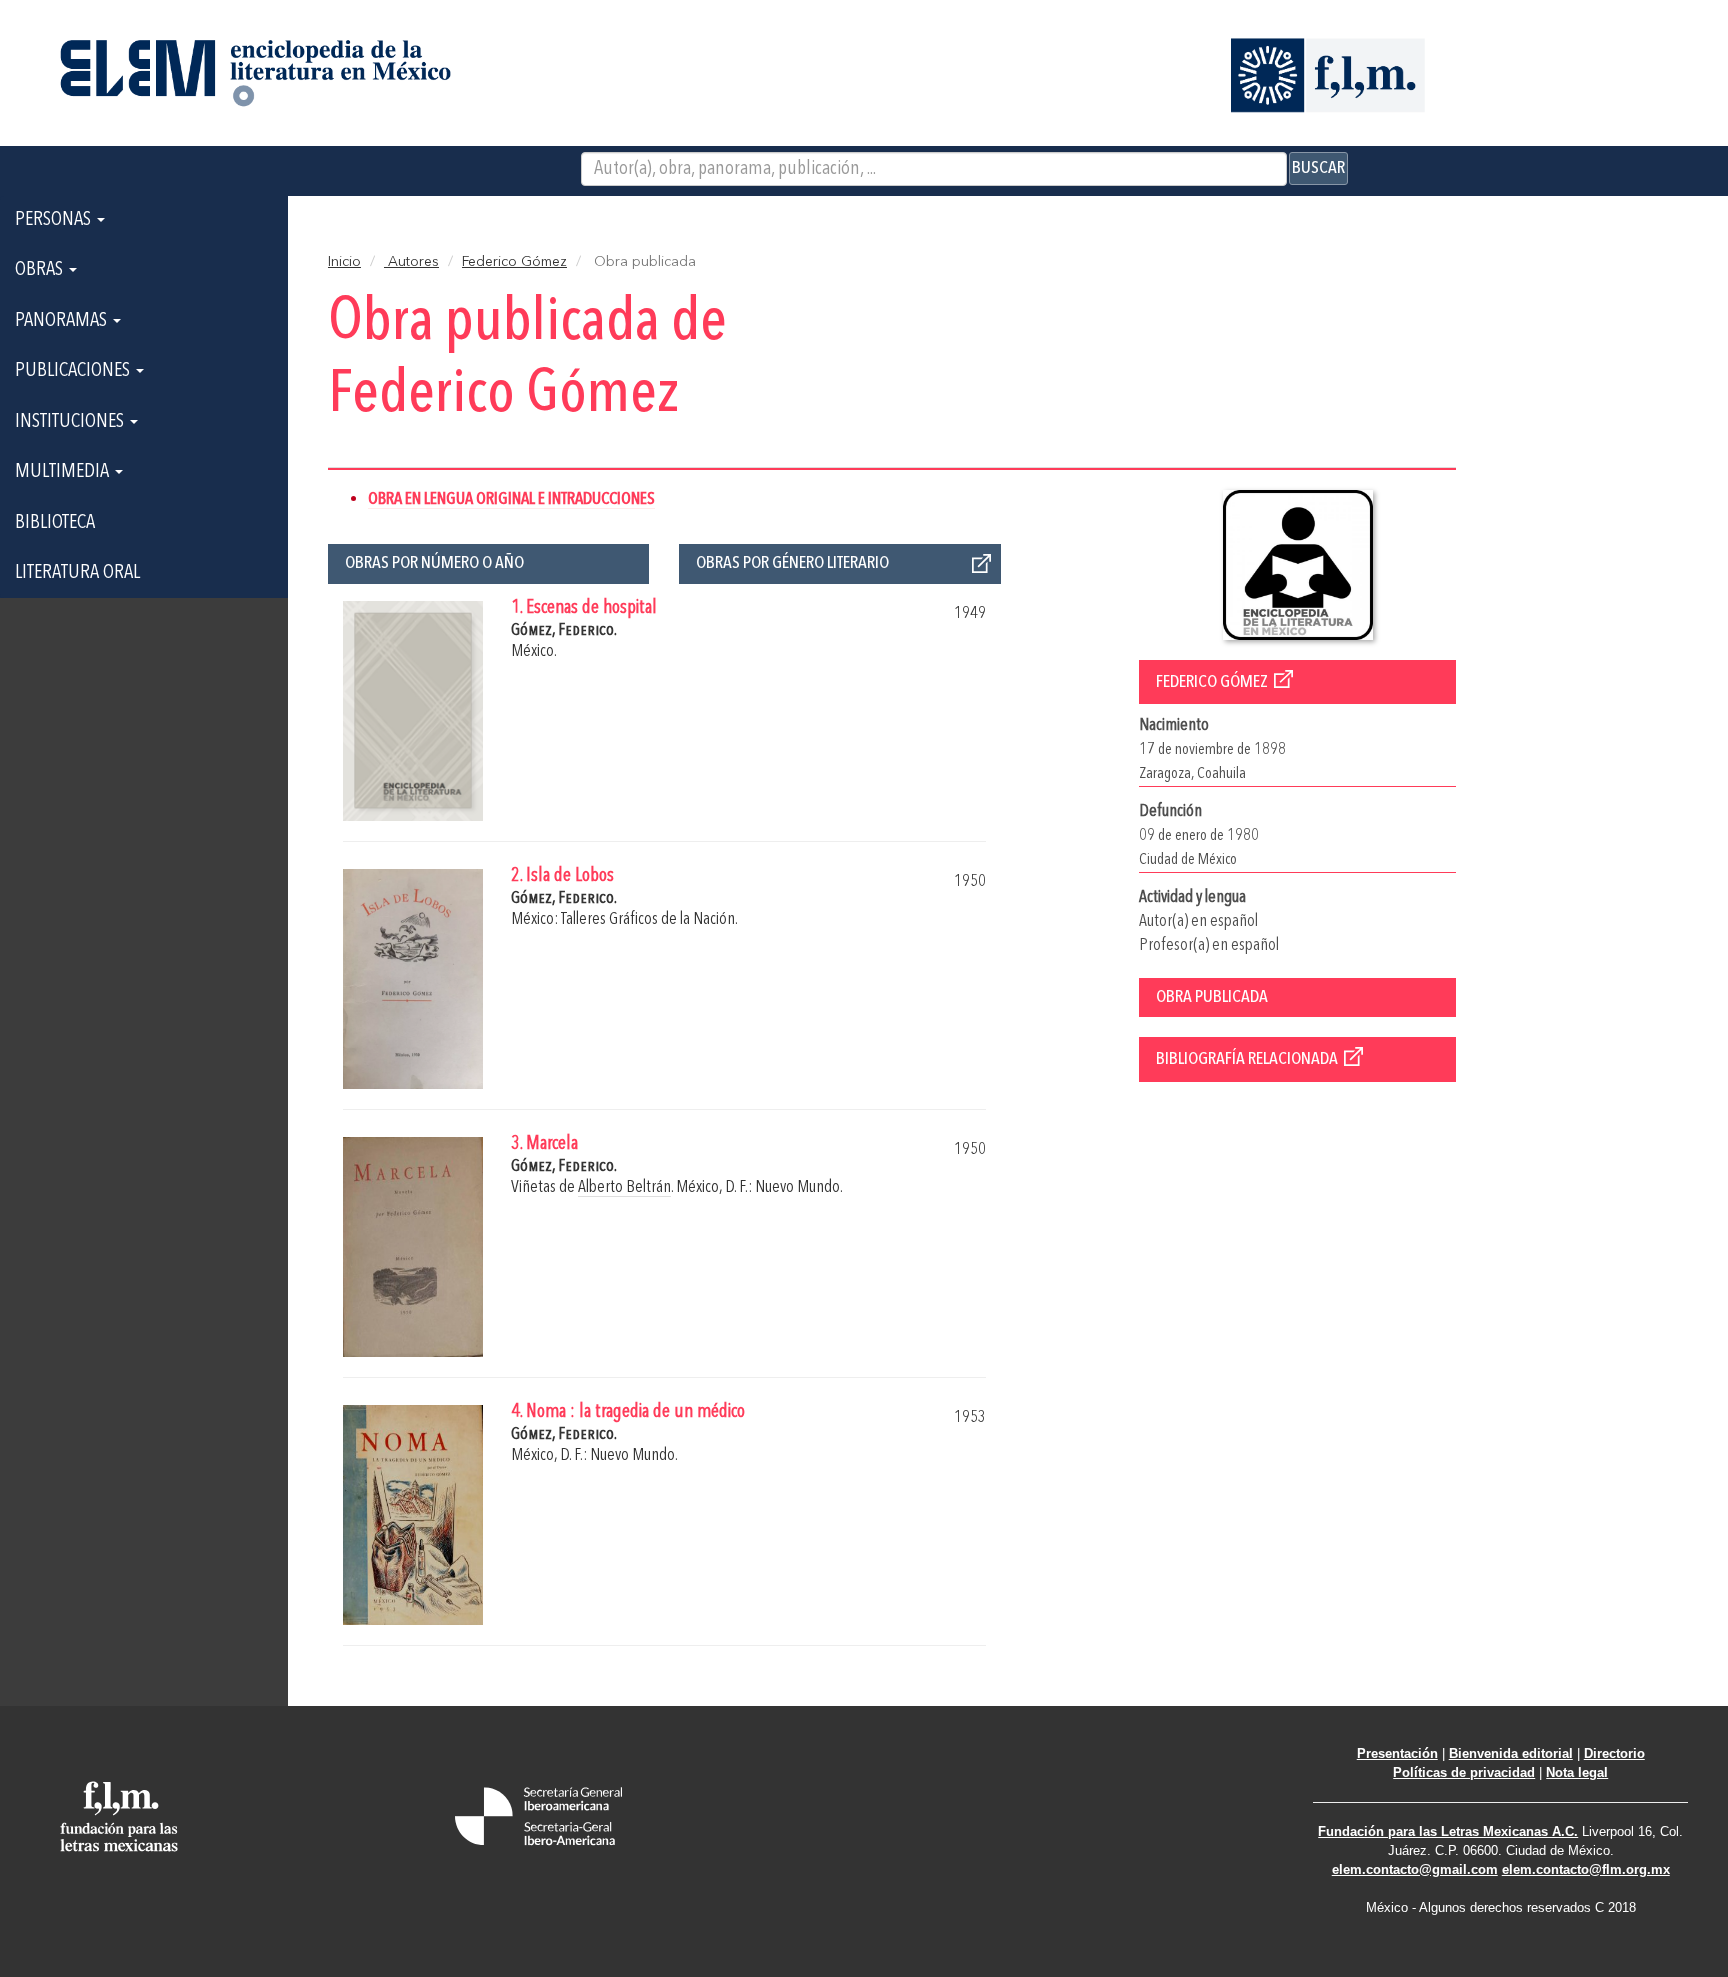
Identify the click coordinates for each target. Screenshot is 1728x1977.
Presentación (1397, 1753)
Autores (411, 262)
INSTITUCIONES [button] (71, 422)
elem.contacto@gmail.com (1415, 1869)
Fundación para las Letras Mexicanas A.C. (1448, 1831)
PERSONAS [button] (55, 220)
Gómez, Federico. (564, 630)
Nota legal (1577, 1772)
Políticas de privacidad (1464, 1772)
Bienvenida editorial (1511, 1753)
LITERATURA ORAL (77, 573)
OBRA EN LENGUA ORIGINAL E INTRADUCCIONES (511, 499)
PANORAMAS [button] (63, 321)
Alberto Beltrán (624, 1187)
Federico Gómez (514, 262)
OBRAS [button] (41, 270)
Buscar (1318, 168)
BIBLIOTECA (55, 523)
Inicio (344, 262)
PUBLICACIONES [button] (74, 371)
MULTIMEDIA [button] (64, 472)
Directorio (1614, 1753)
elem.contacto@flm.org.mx (1586, 1869)
